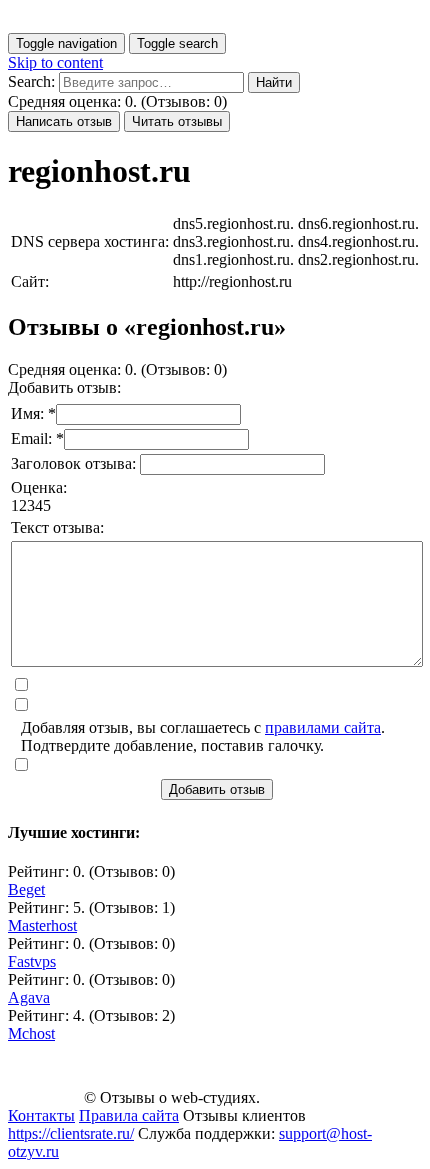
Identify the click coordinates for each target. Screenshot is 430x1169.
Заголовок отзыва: (75, 463)
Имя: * (33, 413)
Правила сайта (129, 1115)
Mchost (31, 1033)
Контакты (41, 1115)
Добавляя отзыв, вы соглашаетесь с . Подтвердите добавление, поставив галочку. (203, 736)
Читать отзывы (177, 121)
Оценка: (39, 487)
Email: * (37, 438)
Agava (29, 997)
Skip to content (55, 62)
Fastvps (32, 961)
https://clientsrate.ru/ (71, 1133)
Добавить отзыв (217, 789)
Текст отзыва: (57, 527)
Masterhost (42, 925)
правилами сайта (323, 727)
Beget (26, 889)
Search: (31, 81)
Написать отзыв (64, 121)
